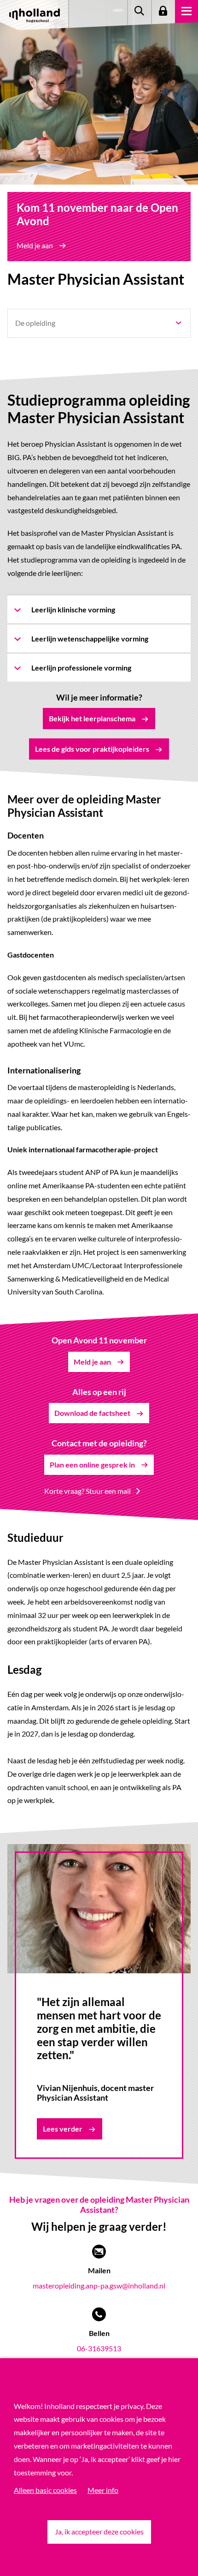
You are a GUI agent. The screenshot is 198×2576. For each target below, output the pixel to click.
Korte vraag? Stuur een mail (87, 1491)
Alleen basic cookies (45, 2490)
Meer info (103, 2490)
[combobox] (99, 323)
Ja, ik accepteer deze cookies (99, 2531)
